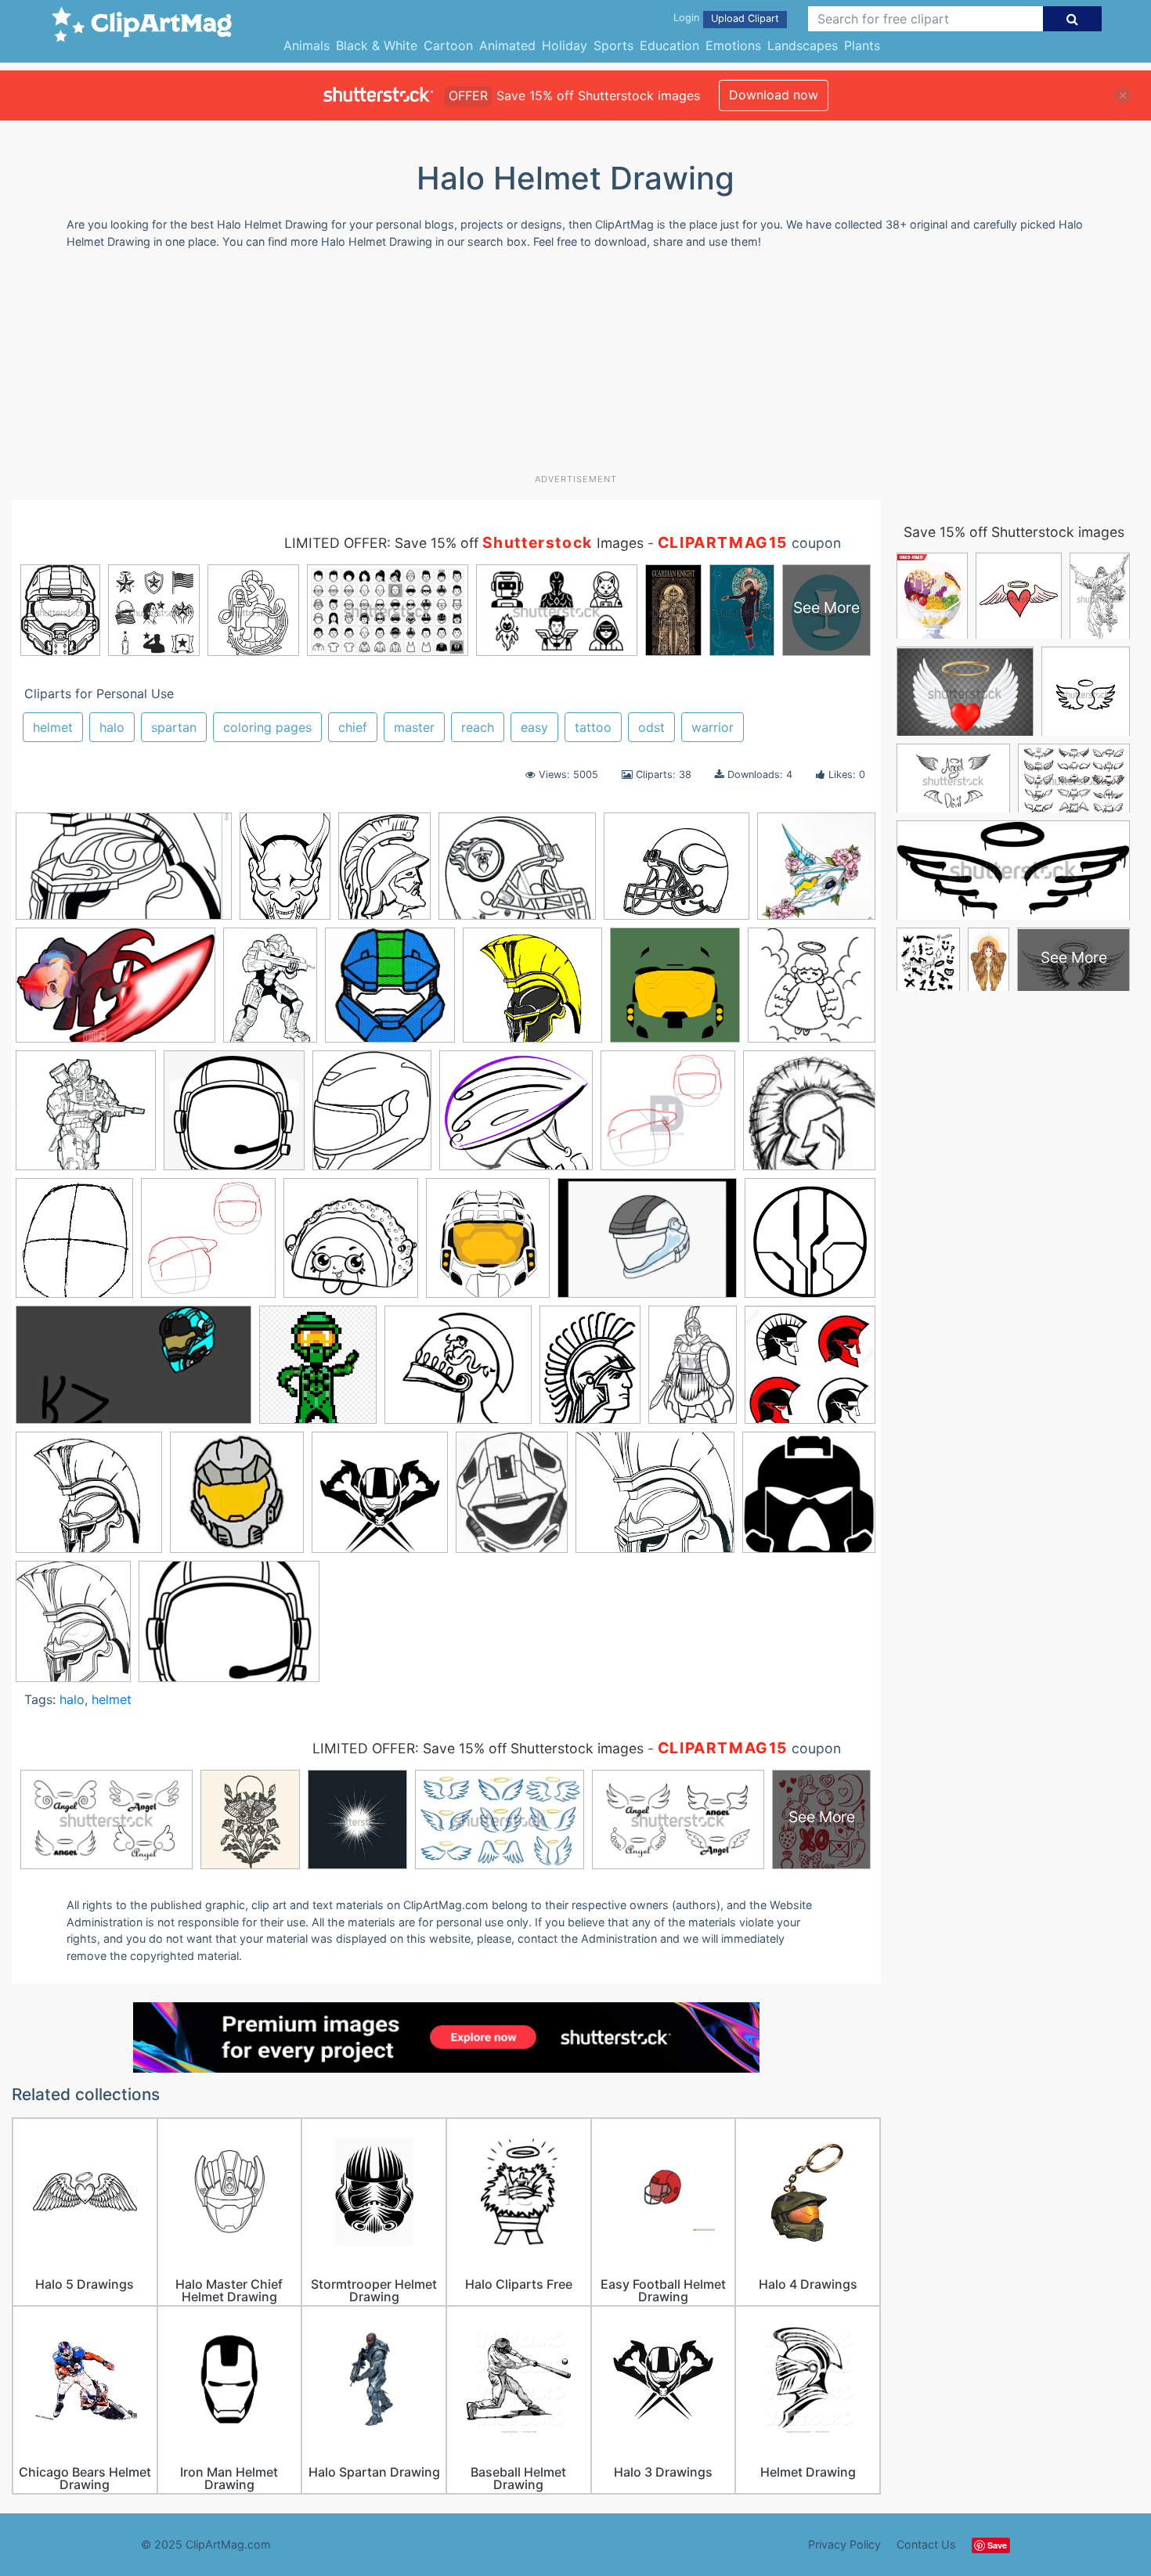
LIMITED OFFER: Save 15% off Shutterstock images (478, 1748)
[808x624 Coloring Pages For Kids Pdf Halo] (517, 874)
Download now (774, 95)
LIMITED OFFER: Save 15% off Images (464, 543)
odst (651, 727)
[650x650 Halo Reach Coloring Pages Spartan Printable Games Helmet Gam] (812, 991)
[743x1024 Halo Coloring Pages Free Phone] (270, 992)
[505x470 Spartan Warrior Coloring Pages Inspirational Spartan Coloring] (89, 1500)
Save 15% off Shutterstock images (1014, 532)
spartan (174, 727)
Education (669, 45)
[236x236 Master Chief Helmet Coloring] (351, 1245)
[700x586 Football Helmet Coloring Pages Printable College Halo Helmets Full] (677, 874)
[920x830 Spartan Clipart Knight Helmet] (458, 1372)
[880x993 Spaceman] (318, 1372)
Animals (307, 45)
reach (478, 727)
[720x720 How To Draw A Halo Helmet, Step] (668, 1118)
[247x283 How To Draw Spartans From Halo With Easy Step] (74, 1245)
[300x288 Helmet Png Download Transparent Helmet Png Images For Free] (234, 1118)
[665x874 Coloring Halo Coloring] (384, 873)
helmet (53, 727)
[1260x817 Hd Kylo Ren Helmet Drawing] (115, 993)
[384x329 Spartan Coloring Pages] (655, 1500)
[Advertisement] (575, 367)
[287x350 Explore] (512, 1500)
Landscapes (803, 45)
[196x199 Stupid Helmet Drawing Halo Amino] (237, 1500)
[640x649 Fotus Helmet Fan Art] (816, 872)
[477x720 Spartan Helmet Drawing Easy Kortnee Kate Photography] (693, 1372)
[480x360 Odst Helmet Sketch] (647, 1245)
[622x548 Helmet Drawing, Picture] (516, 1118)
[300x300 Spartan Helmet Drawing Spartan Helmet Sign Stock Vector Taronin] (810, 1371)
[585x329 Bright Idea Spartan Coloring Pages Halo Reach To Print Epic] (124, 874)
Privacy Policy (844, 2544)
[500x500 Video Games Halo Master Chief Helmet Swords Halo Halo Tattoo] (380, 1500)
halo (112, 727)
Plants (862, 45)
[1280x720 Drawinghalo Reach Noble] (134, 1372)
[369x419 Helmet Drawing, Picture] (372, 1118)
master (414, 727)
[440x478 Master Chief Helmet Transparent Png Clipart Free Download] (488, 1245)
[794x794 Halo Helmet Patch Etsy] (390, 993)
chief (353, 727)
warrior (713, 727)
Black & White (377, 45)
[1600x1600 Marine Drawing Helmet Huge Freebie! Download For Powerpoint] (809, 1498)
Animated (507, 45)
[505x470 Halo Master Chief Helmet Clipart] (532, 993)
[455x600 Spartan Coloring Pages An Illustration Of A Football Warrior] (590, 1372)
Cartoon (448, 45)
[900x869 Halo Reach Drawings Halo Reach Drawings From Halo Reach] (86, 1118)
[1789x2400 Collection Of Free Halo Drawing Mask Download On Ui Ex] (285, 873)
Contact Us (926, 2544)
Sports (613, 45)
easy (534, 727)
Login (686, 18)
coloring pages (267, 727)
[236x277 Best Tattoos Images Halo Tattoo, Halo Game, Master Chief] (73, 1628)
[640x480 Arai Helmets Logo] (229, 1629)
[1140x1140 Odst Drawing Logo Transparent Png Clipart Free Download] (810, 1243)
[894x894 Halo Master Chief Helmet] (675, 993)
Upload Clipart (745, 18)
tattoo (593, 727)
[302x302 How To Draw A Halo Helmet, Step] (208, 1245)
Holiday (565, 45)
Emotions (733, 45)
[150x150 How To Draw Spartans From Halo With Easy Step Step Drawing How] (809, 1117)
